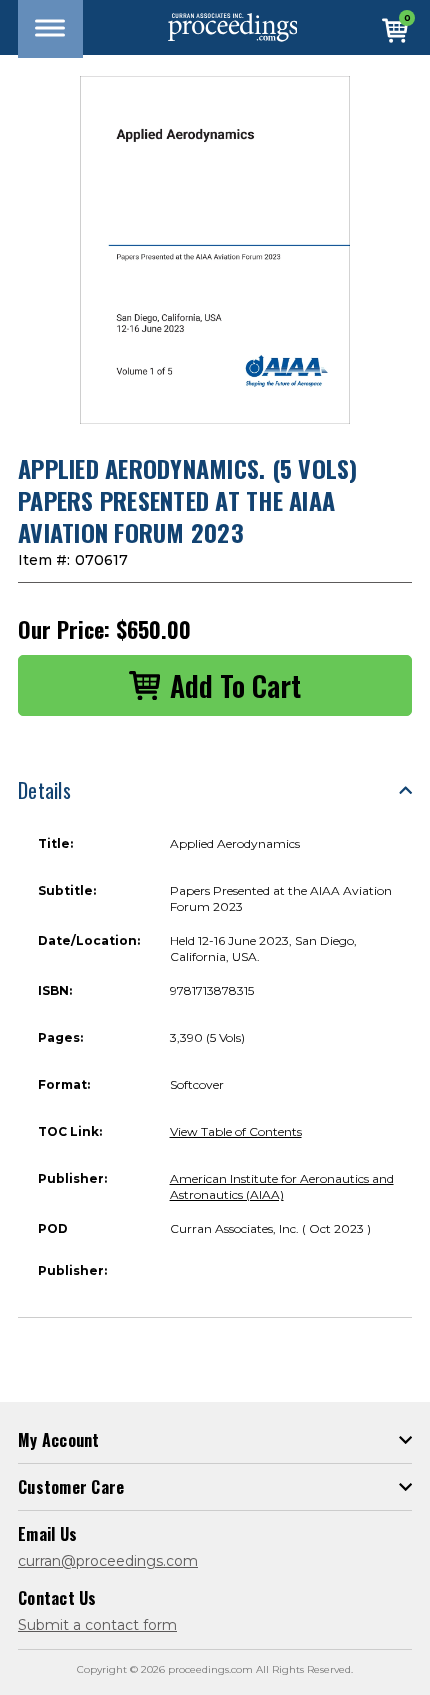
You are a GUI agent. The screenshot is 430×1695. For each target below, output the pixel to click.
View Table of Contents (236, 1131)
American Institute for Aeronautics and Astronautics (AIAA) (282, 1186)
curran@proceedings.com (108, 1561)
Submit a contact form (97, 1625)
